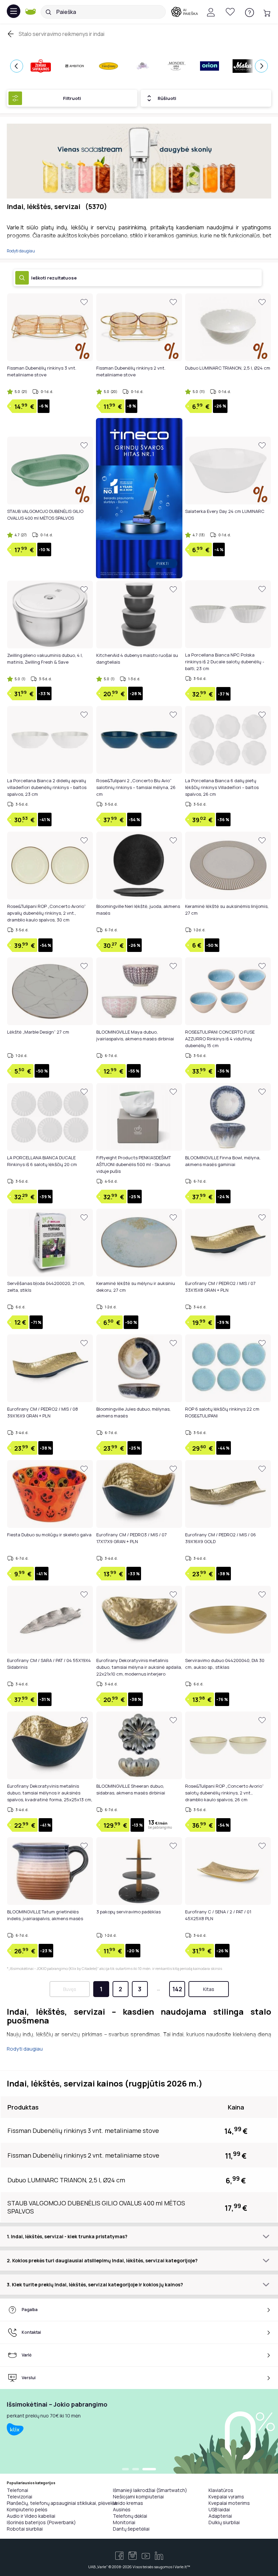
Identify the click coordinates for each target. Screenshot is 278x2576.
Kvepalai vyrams (226, 2497)
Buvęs (70, 1989)
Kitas (209, 1989)
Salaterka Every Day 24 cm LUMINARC (225, 511)
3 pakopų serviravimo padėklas (128, 1912)
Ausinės (122, 2509)
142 (177, 1989)
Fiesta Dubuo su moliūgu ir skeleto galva (49, 1535)
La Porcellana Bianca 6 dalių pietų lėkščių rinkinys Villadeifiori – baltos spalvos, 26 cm (222, 787)
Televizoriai (19, 2497)
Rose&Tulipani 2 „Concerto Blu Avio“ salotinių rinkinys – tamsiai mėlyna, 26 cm (136, 787)
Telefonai (17, 2490)
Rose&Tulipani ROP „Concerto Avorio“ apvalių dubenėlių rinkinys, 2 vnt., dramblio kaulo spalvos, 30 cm (46, 913)
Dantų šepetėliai (131, 2529)
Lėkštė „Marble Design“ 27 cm (38, 1032)
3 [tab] (149, 2470)
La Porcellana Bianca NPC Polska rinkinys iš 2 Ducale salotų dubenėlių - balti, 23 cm (225, 662)
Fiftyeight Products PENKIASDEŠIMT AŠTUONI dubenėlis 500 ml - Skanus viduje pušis (134, 1164)
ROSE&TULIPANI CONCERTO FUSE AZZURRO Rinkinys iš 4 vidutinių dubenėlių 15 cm (220, 1039)
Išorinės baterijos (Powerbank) (41, 2522)
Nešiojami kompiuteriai (138, 2497)
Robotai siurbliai (25, 2529)
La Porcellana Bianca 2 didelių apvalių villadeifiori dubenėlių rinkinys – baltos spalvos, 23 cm (47, 787)
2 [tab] (136, 2470)
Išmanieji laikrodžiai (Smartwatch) (150, 2490)
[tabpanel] (139, 2431)
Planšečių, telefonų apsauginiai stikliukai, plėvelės (62, 2503)
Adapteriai (220, 2516)
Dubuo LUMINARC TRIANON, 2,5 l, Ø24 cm (228, 368)
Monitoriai (124, 2522)
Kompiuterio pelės (27, 2509)
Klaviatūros (221, 2490)
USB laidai (219, 2509)
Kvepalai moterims (229, 2503)
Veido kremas (128, 2503)
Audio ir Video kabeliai (31, 2516)
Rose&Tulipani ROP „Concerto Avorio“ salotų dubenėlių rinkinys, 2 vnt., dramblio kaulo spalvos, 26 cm (224, 1793)
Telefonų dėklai (130, 2516)
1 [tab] (125, 2470)
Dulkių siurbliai (224, 2522)
